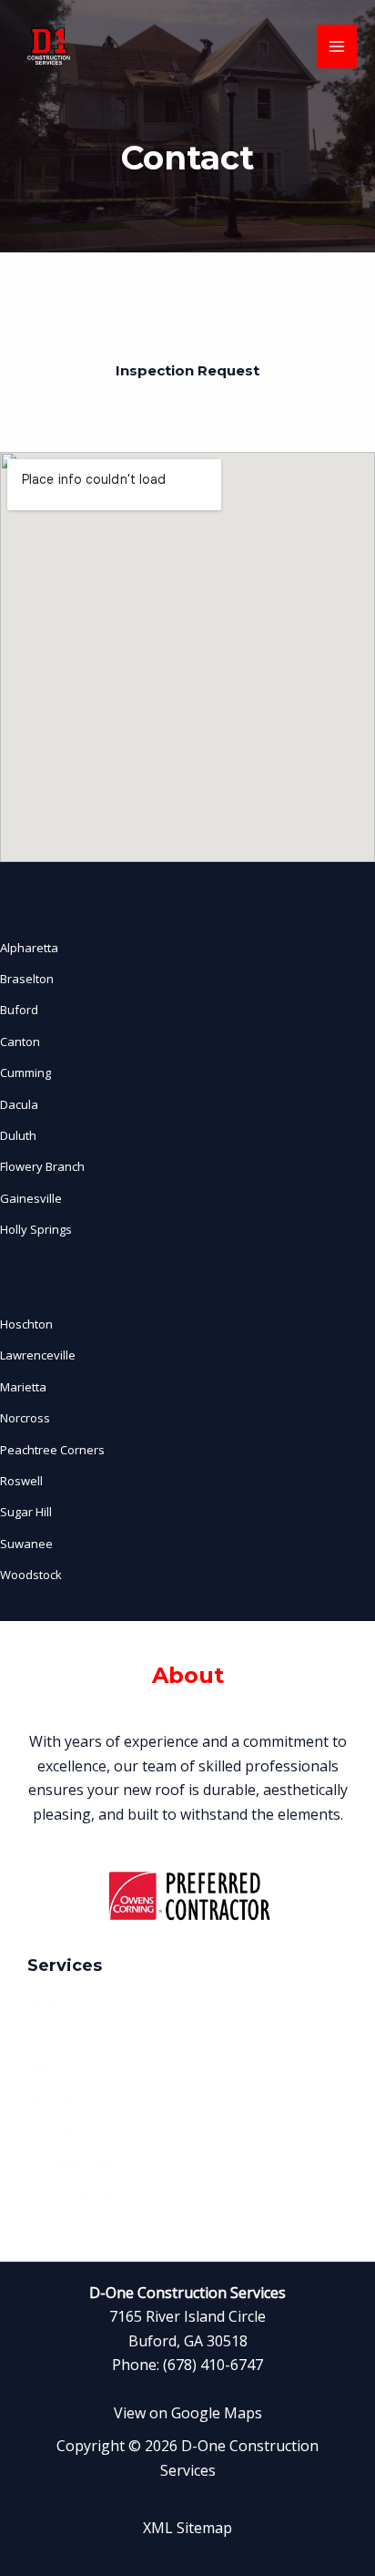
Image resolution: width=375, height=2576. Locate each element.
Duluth (18, 1135)
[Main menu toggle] (337, 46)
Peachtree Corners (52, 1450)
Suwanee (26, 1544)
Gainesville (31, 1198)
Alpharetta (29, 948)
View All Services (73, 2193)
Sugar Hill (26, 1513)
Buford (19, 1011)
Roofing (49, 2006)
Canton (20, 1042)
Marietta (23, 1387)
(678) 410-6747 (213, 2366)
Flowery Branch (42, 1167)
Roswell (21, 1481)
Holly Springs (36, 1229)
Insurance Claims (75, 2162)
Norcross (25, 1419)
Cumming (25, 1072)
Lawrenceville (38, 1356)
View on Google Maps (188, 2413)
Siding (44, 2068)
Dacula (19, 1104)
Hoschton (26, 1324)
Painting (50, 2130)
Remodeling (60, 2099)
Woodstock (31, 1575)
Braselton (27, 979)
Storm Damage (68, 2037)
